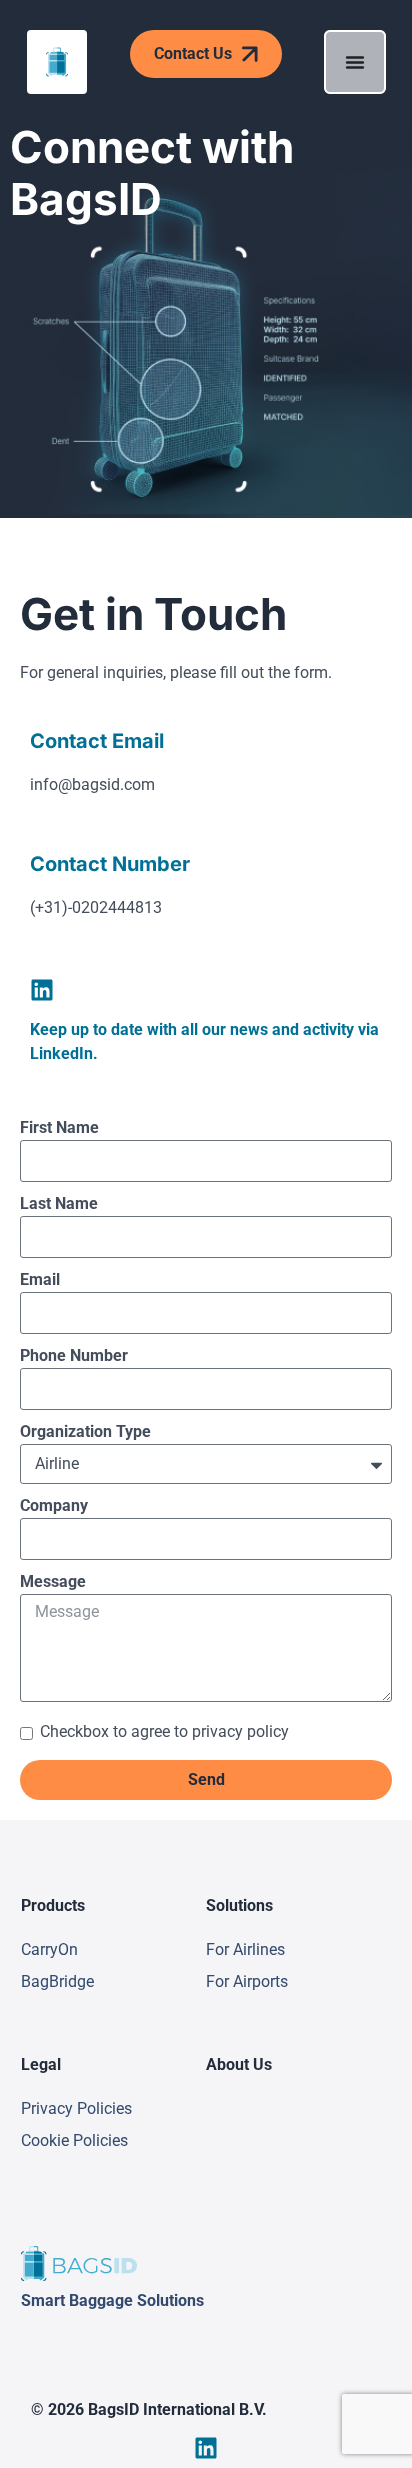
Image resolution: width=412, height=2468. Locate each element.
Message (53, 1581)
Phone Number (74, 1355)
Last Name (59, 1203)
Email (40, 1279)
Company (54, 1505)
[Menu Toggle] (355, 62)
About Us (239, 2064)
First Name (59, 1127)
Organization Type (85, 1431)
